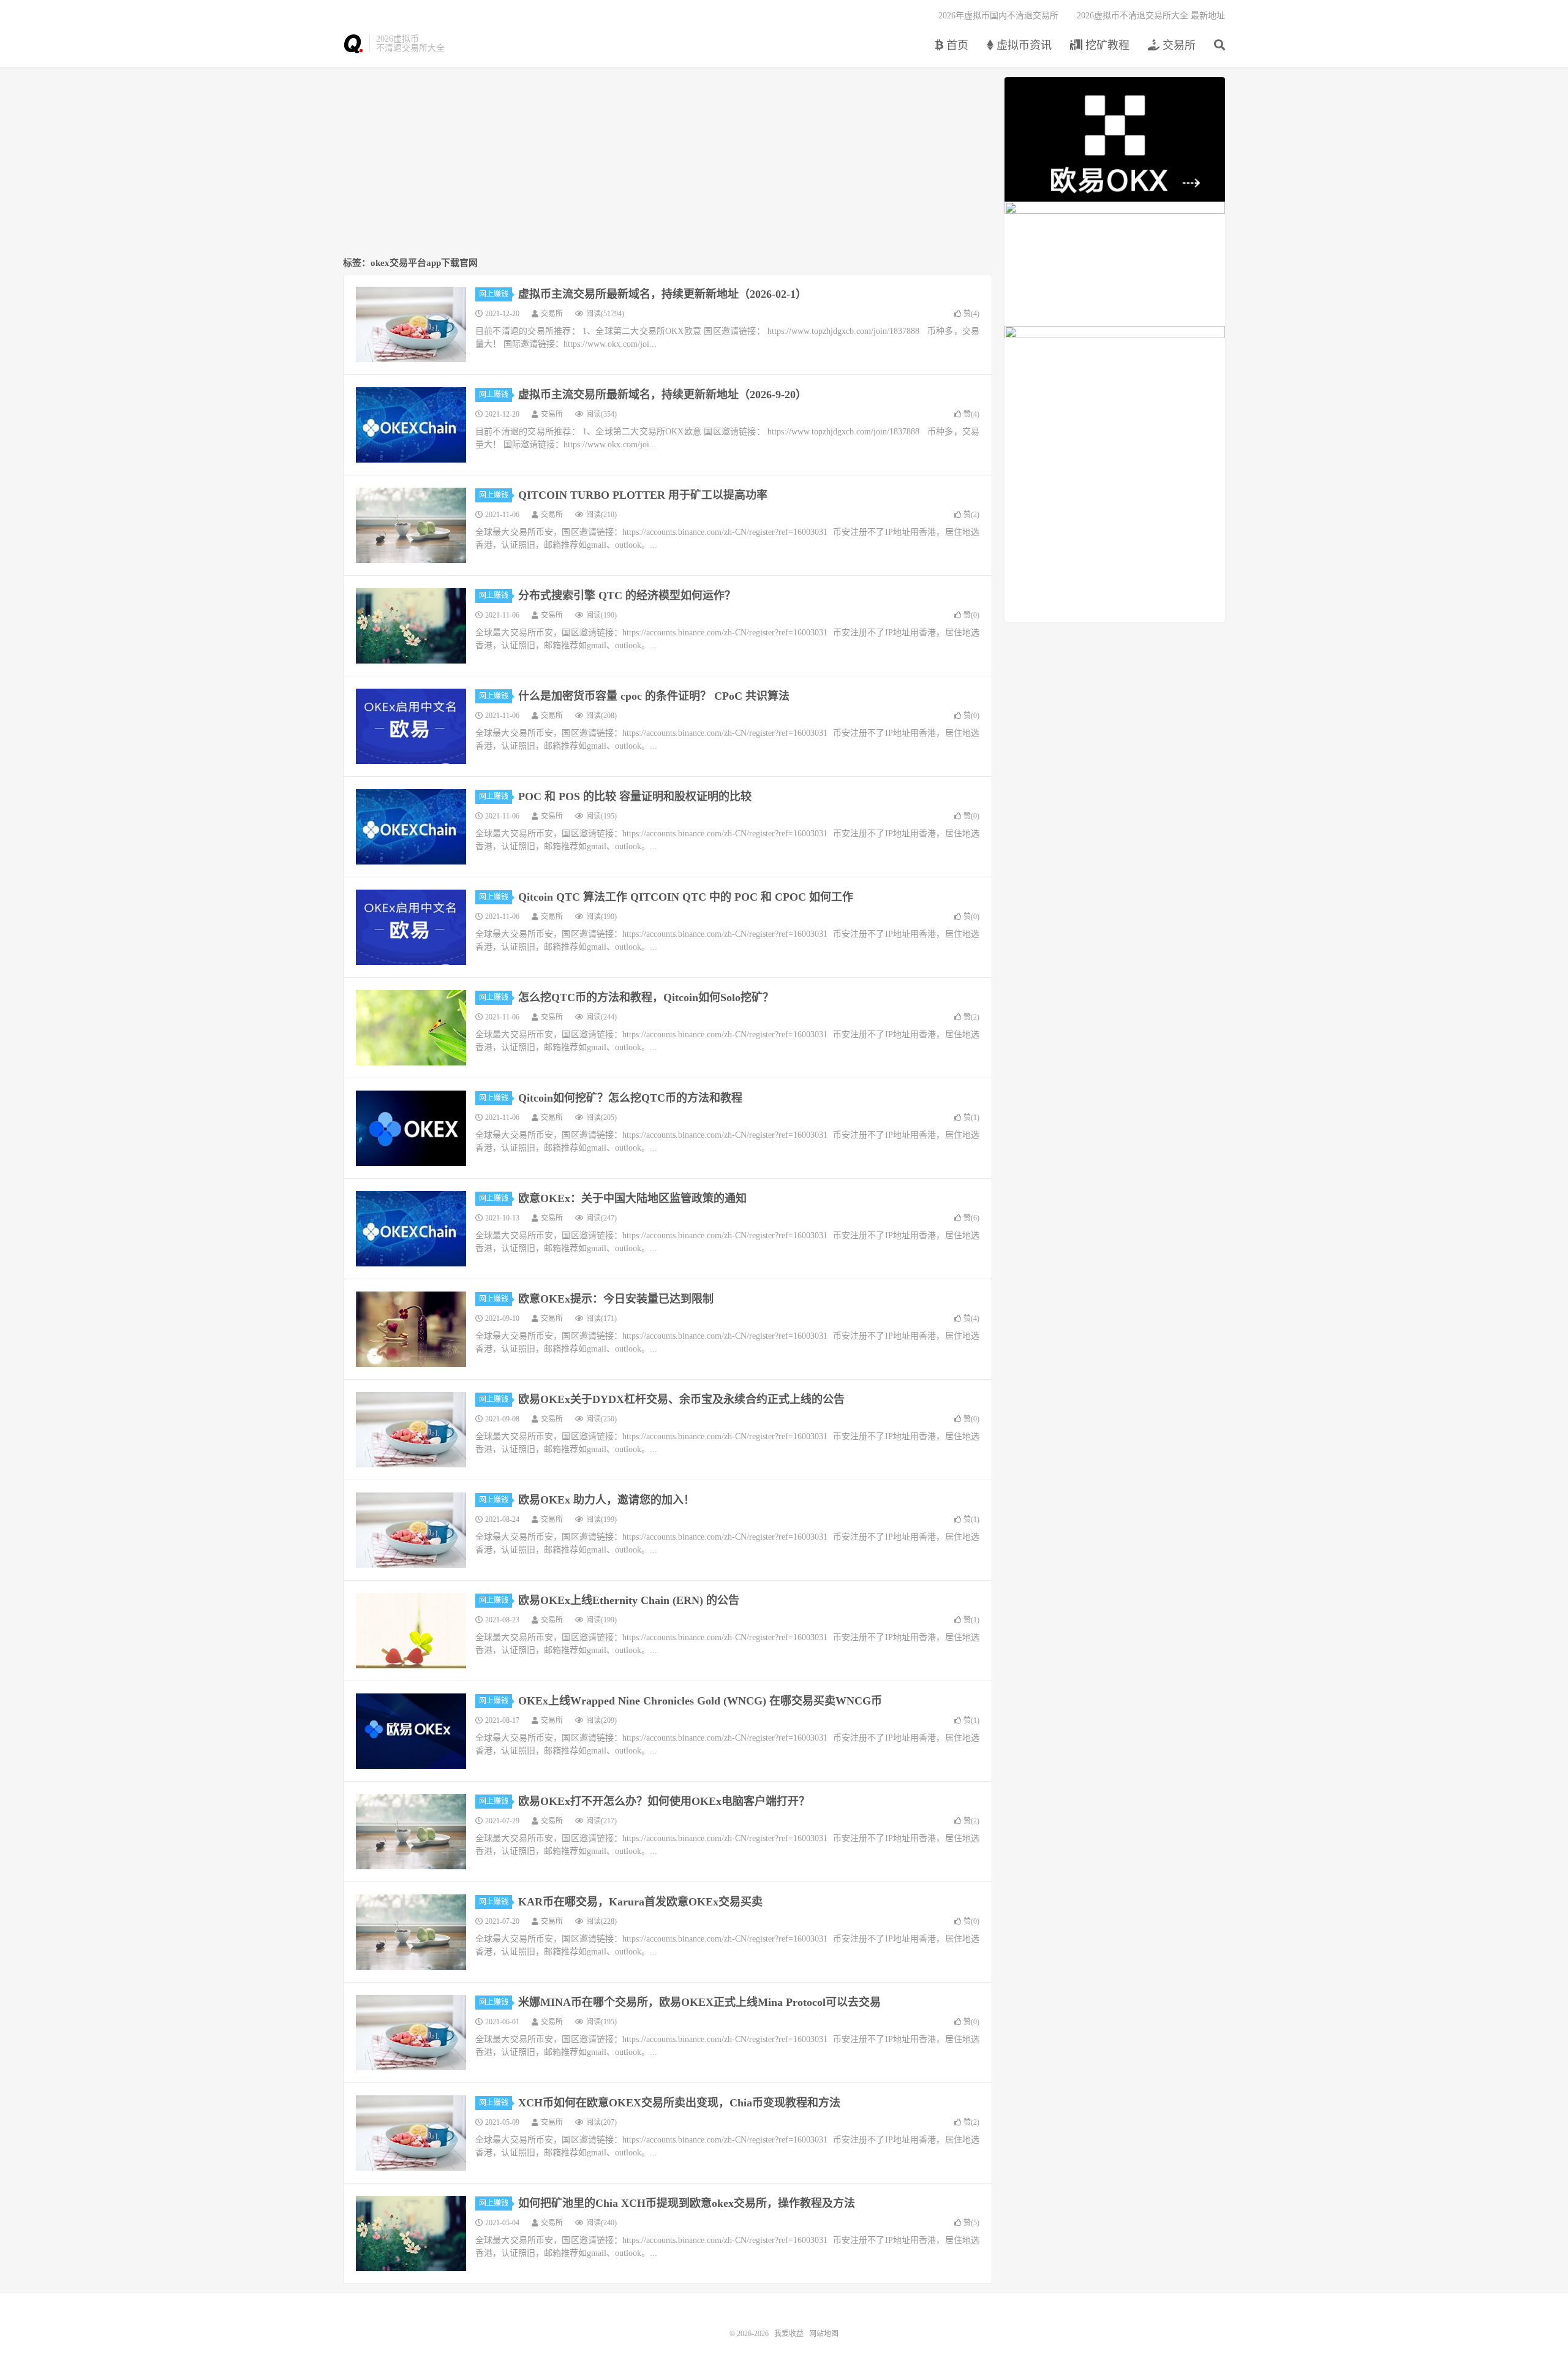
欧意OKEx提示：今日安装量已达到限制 (616, 1299)
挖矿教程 (1106, 45)
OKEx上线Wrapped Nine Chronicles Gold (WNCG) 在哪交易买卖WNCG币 (700, 1701)
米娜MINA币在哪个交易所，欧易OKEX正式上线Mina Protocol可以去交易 (699, 2002)
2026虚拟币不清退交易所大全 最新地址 (1151, 16)
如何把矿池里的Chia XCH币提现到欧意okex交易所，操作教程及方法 (687, 2203)
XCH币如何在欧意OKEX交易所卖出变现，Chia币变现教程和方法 (679, 2103)
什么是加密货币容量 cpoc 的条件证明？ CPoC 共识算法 (654, 696)
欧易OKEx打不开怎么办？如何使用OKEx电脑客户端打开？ (664, 1801)
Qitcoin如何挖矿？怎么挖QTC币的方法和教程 (630, 1098)
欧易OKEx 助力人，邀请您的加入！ (606, 1500)
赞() (971, 314)
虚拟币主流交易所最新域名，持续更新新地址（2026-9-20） (662, 395)
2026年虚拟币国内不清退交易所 (998, 16)
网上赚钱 (494, 294)
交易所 (1178, 45)
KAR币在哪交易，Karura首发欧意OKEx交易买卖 (640, 1902)
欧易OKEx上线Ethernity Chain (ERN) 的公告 (629, 1600)
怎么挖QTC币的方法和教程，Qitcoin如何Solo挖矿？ (646, 997)
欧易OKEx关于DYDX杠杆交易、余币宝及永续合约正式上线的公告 (681, 1399)
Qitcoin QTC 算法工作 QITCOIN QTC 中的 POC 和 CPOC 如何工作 (686, 897)
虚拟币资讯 (1023, 45)
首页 (956, 45)
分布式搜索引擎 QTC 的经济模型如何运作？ (627, 596)
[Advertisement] (668, 163)
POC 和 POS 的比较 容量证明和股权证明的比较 (635, 796)
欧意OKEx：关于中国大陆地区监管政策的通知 (632, 1198)
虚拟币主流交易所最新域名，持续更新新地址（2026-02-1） (662, 294)
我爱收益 (353, 44)
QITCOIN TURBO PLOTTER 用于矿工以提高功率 (643, 495)
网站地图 (824, 2334)
